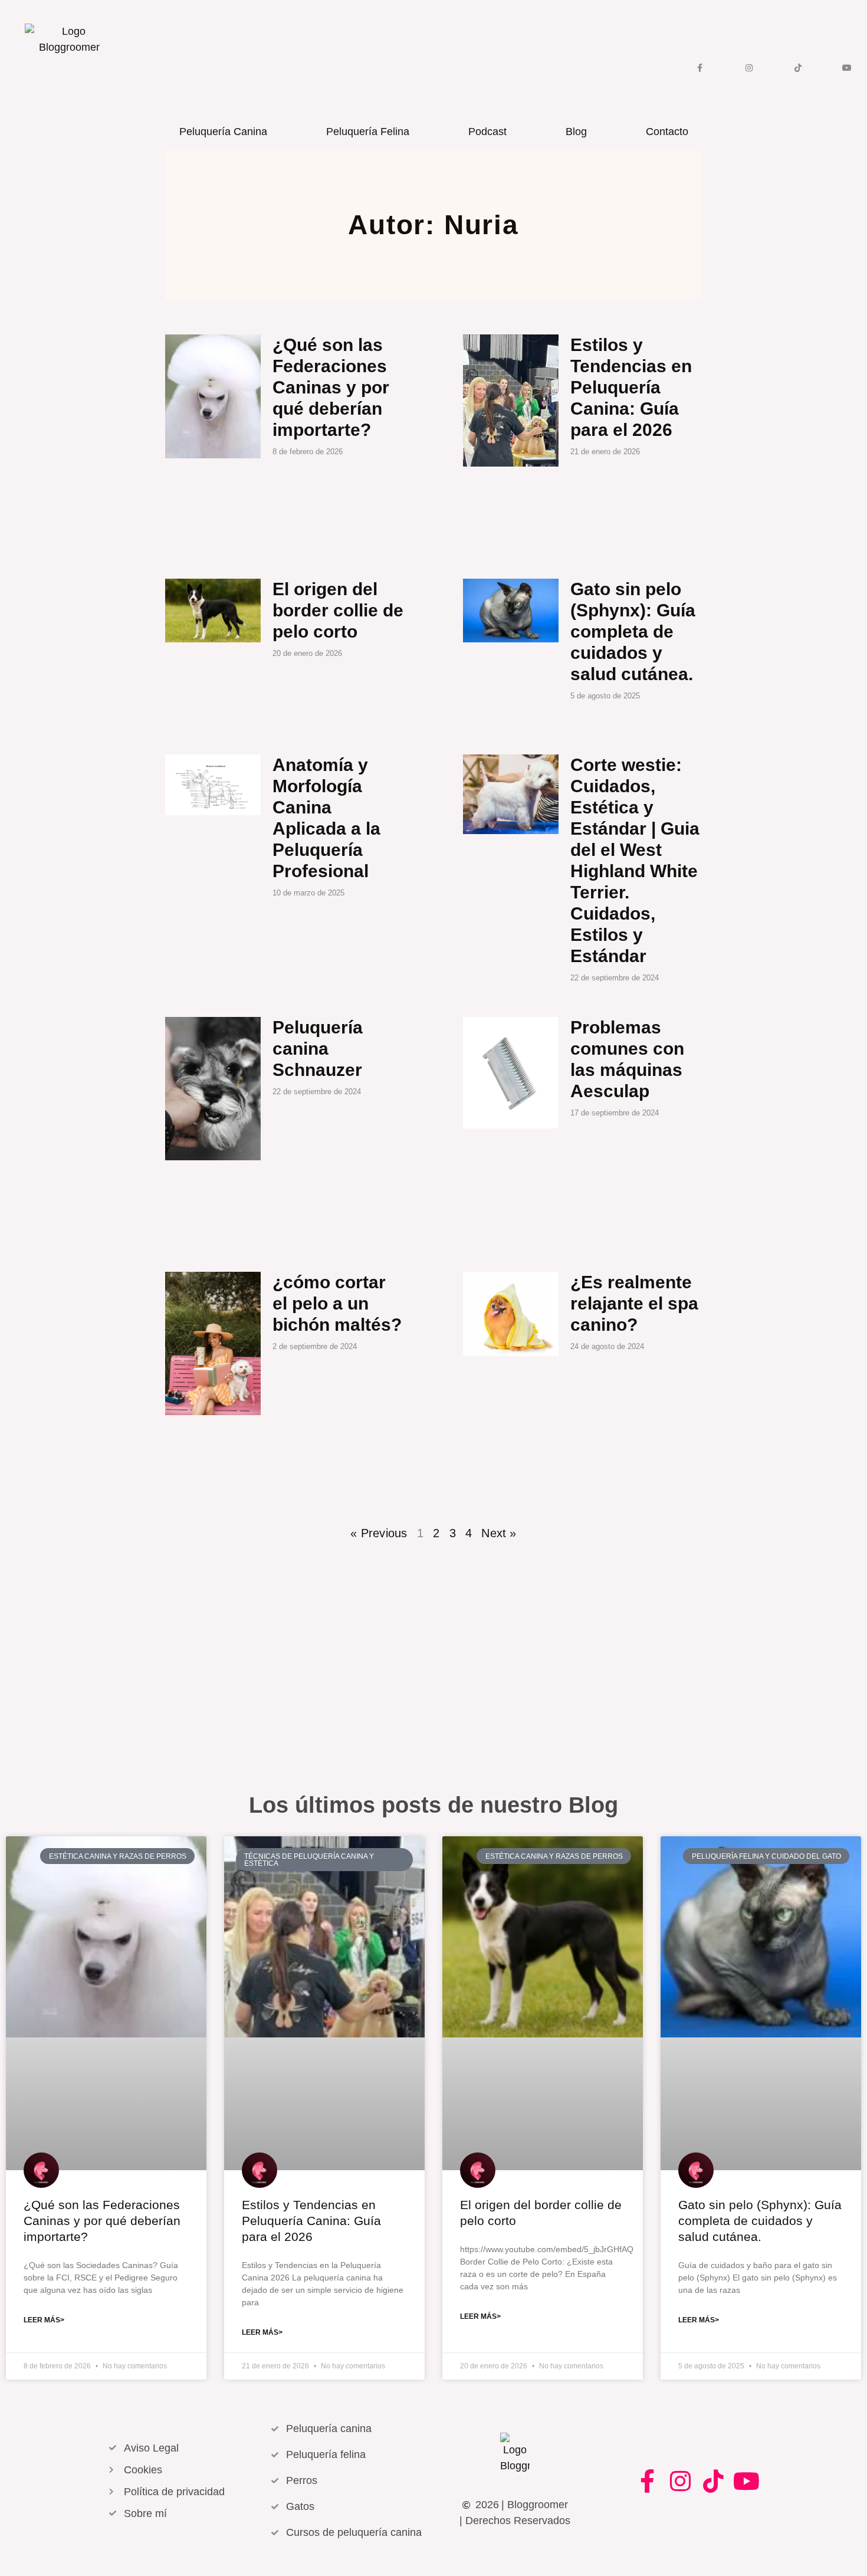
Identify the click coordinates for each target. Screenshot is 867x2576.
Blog (576, 132)
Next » (499, 1533)
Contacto (667, 132)
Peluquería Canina (223, 132)
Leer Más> (44, 2320)
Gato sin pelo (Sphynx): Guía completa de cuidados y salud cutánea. (633, 631)
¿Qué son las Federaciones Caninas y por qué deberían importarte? (331, 387)
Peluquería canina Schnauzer (318, 1049)
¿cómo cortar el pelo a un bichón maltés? (337, 1303)
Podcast (487, 132)
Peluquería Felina (368, 132)
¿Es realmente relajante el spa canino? (634, 1303)
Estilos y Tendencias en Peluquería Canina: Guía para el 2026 (631, 387)
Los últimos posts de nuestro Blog (433, 1805)
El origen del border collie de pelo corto (338, 610)
